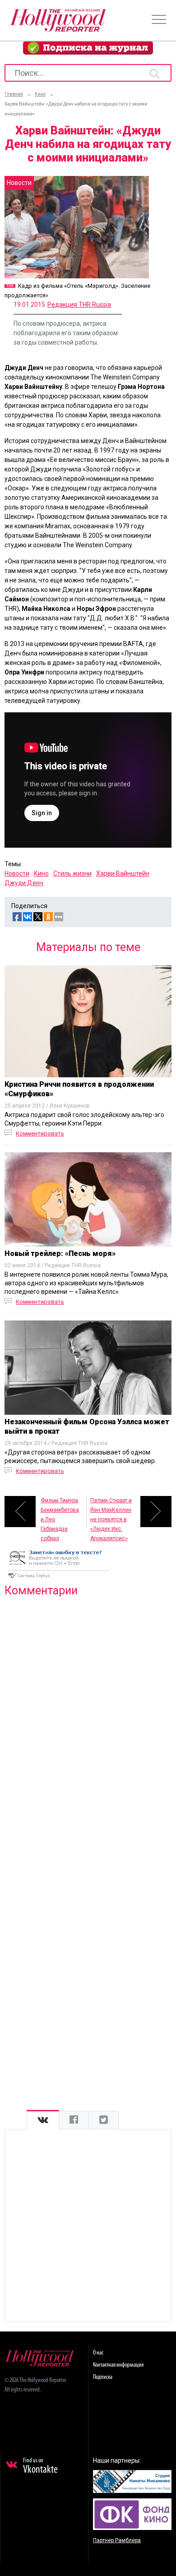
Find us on (40, 2466)
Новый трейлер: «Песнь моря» (60, 1253)
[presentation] (43, 2120)
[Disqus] (88, 1720)
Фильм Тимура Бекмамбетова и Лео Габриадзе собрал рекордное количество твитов (60, 1512)
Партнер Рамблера (117, 2540)
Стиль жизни (72, 873)
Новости (17, 873)
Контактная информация (118, 2365)
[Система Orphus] (59, 1579)
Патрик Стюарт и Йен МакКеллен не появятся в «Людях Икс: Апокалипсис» (111, 1512)
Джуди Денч (24, 883)
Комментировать (40, 1133)
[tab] (43, 2120)
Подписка (103, 2377)
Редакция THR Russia (79, 305)
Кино (41, 873)
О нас (98, 2353)
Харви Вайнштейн (123, 873)
